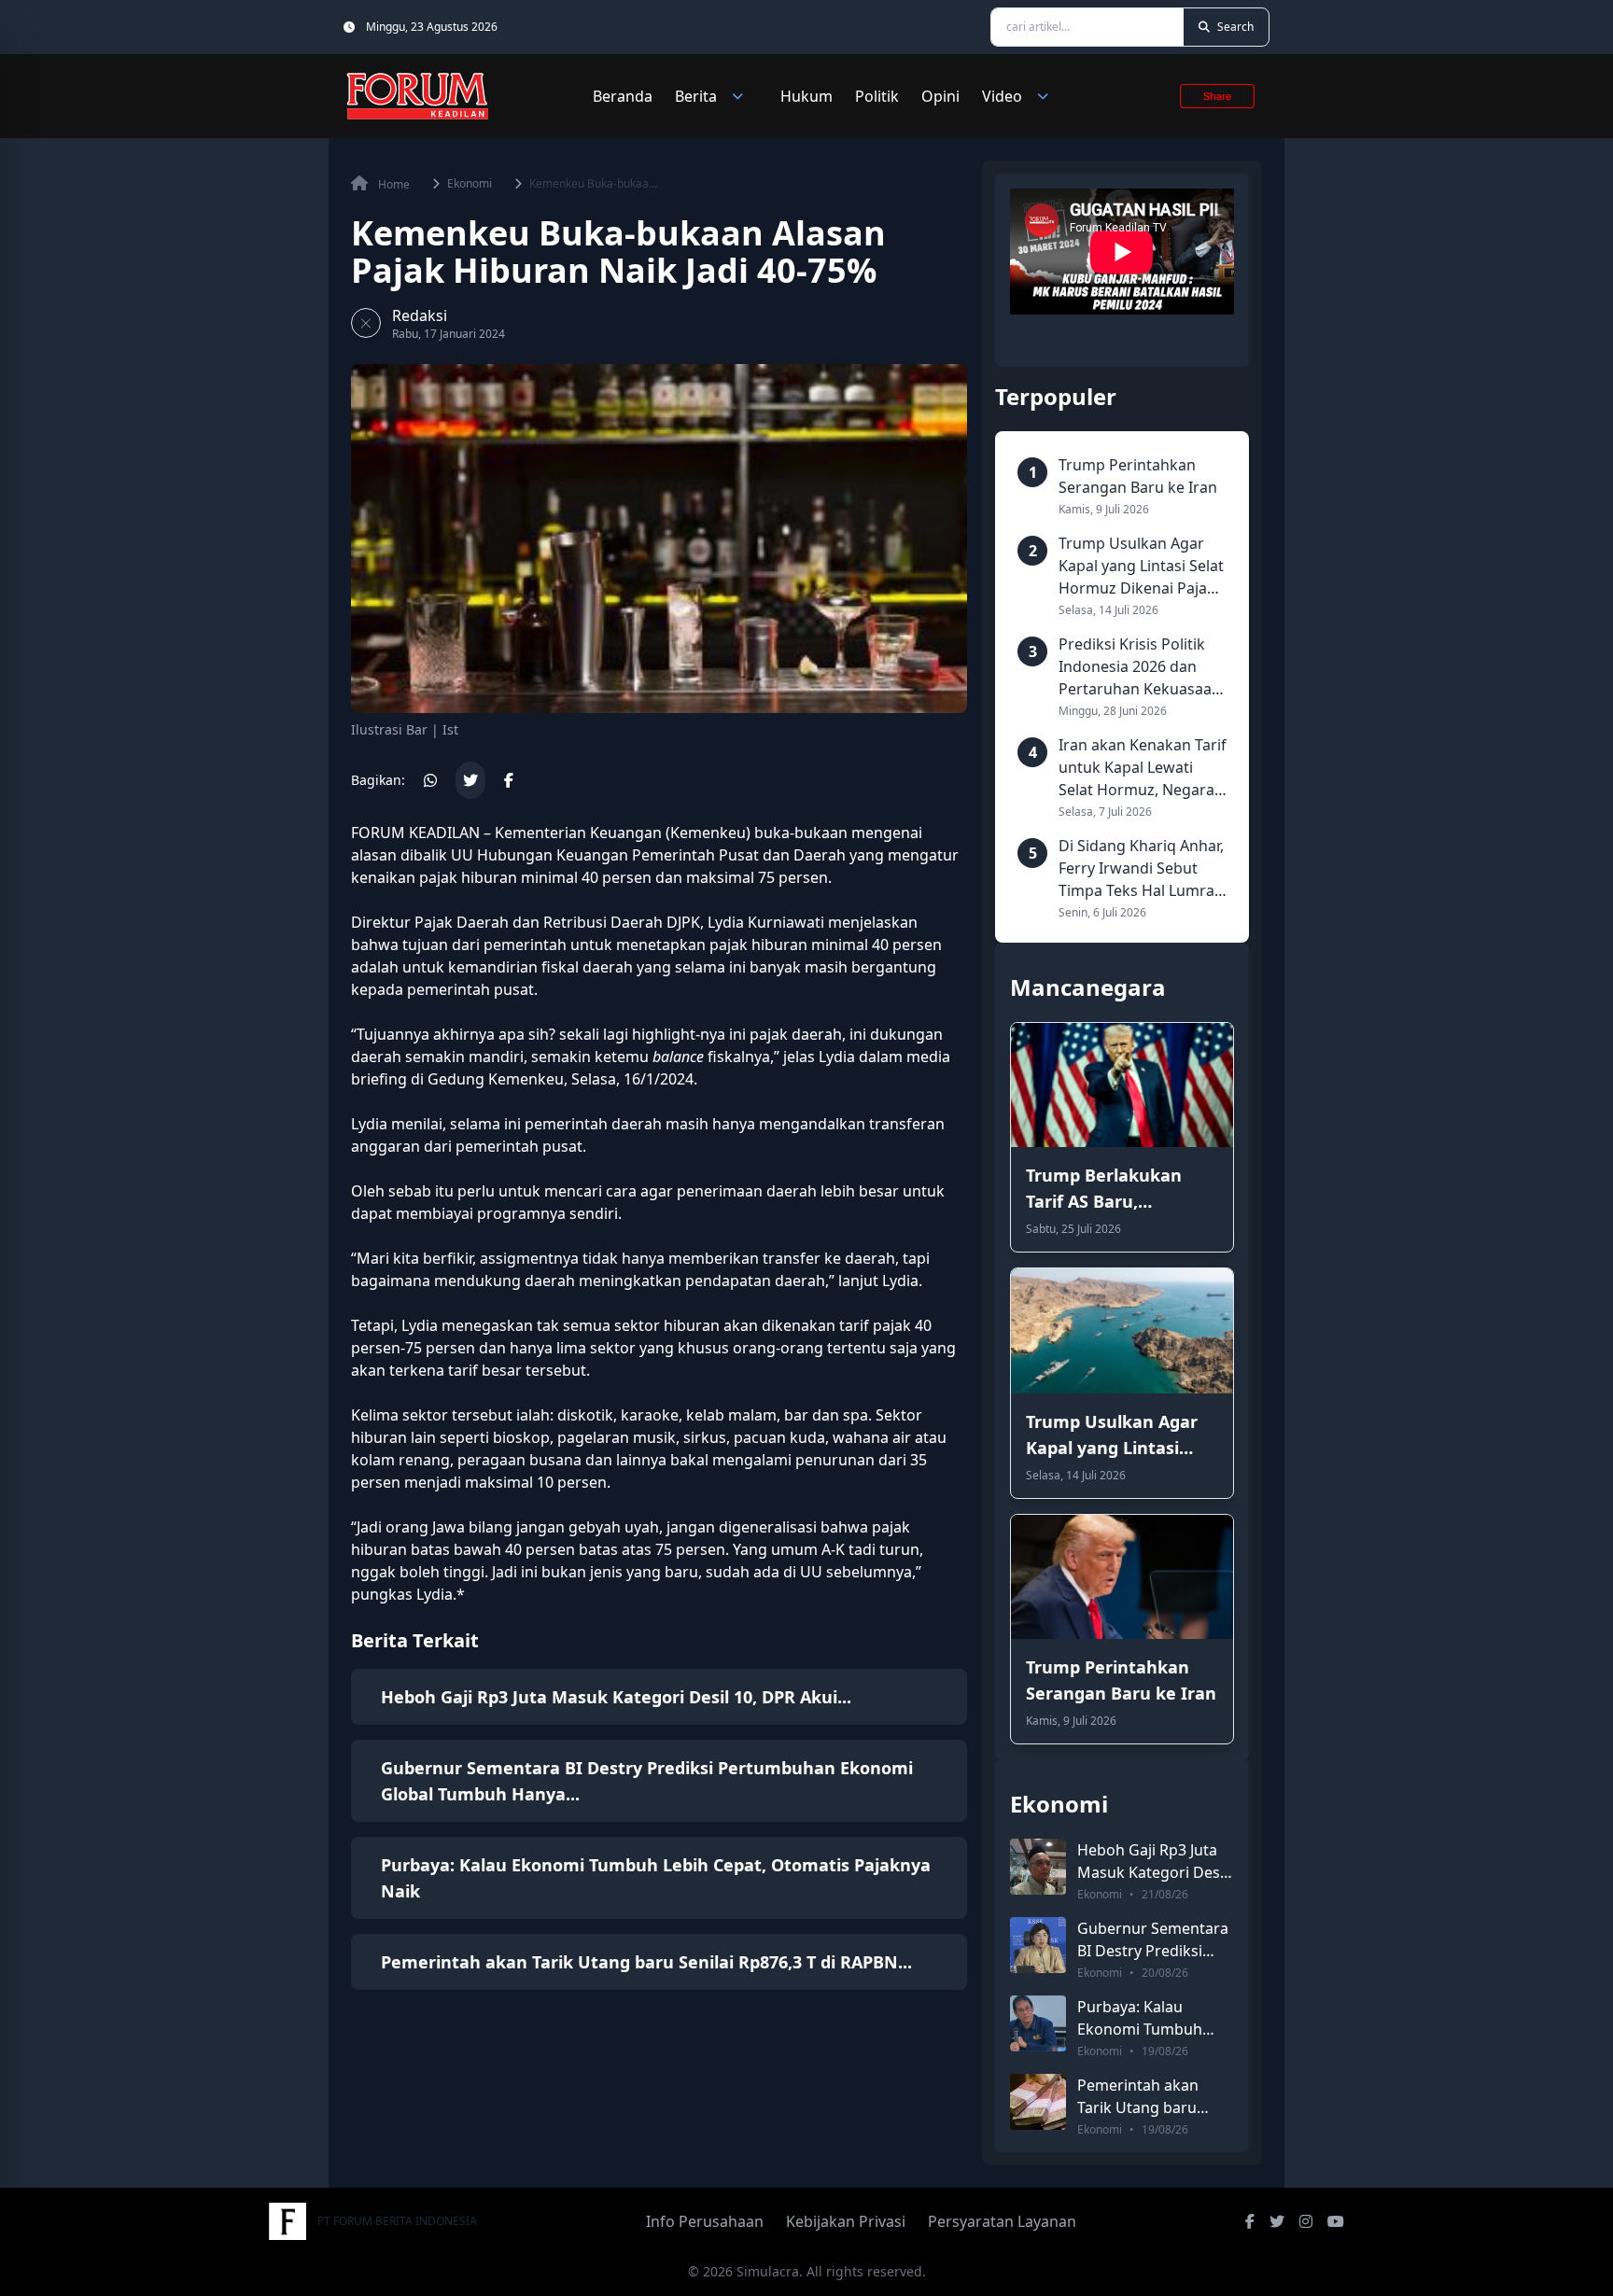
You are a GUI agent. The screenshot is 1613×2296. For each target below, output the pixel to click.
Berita (696, 96)
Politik (877, 96)
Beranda (623, 96)
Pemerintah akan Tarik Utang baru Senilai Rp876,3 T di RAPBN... (646, 1962)
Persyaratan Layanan (1002, 2221)
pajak (892, 1325)
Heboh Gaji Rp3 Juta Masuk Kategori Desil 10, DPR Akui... (616, 1697)
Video (1002, 96)
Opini (940, 96)
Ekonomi (470, 184)
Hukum (806, 96)
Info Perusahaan (705, 2221)
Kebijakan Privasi (846, 2221)
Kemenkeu (708, 833)
